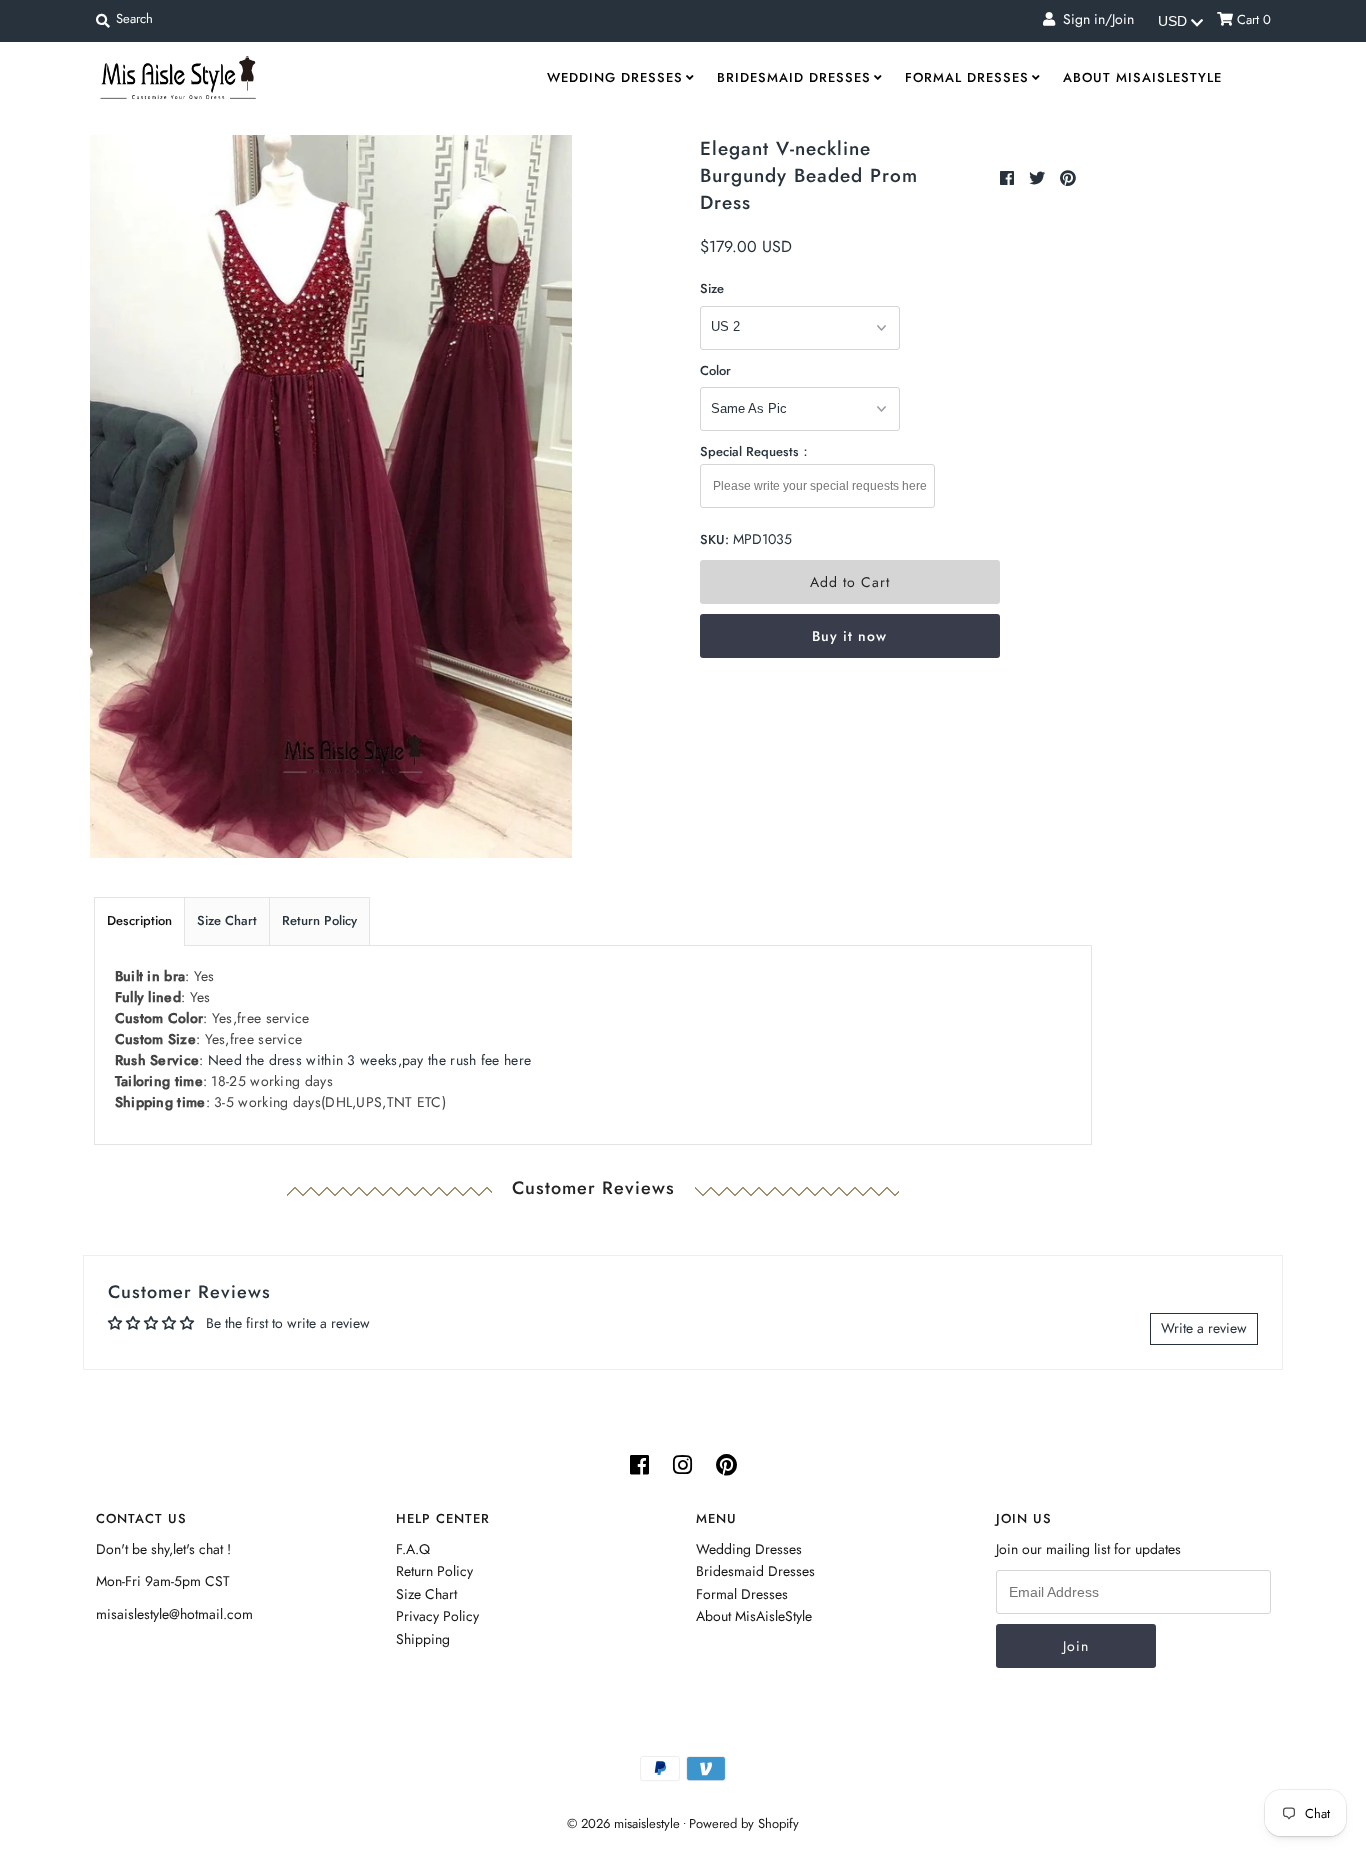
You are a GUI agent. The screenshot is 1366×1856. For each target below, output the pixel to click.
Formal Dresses (967, 77)
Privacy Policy (437, 1616)
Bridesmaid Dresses (794, 77)
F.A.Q (413, 1549)
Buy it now (849, 636)
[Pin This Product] (1068, 178)
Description (139, 920)
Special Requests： (756, 451)
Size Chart (227, 920)
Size (712, 288)
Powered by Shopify (744, 1823)
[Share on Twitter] (1039, 178)
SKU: (714, 539)
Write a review (1204, 1328)
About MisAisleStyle (1142, 77)
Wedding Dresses (615, 77)
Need (369, 1060)
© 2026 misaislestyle (623, 1823)
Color (715, 370)
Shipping (423, 1639)
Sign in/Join (1094, 19)
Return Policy (319, 920)
